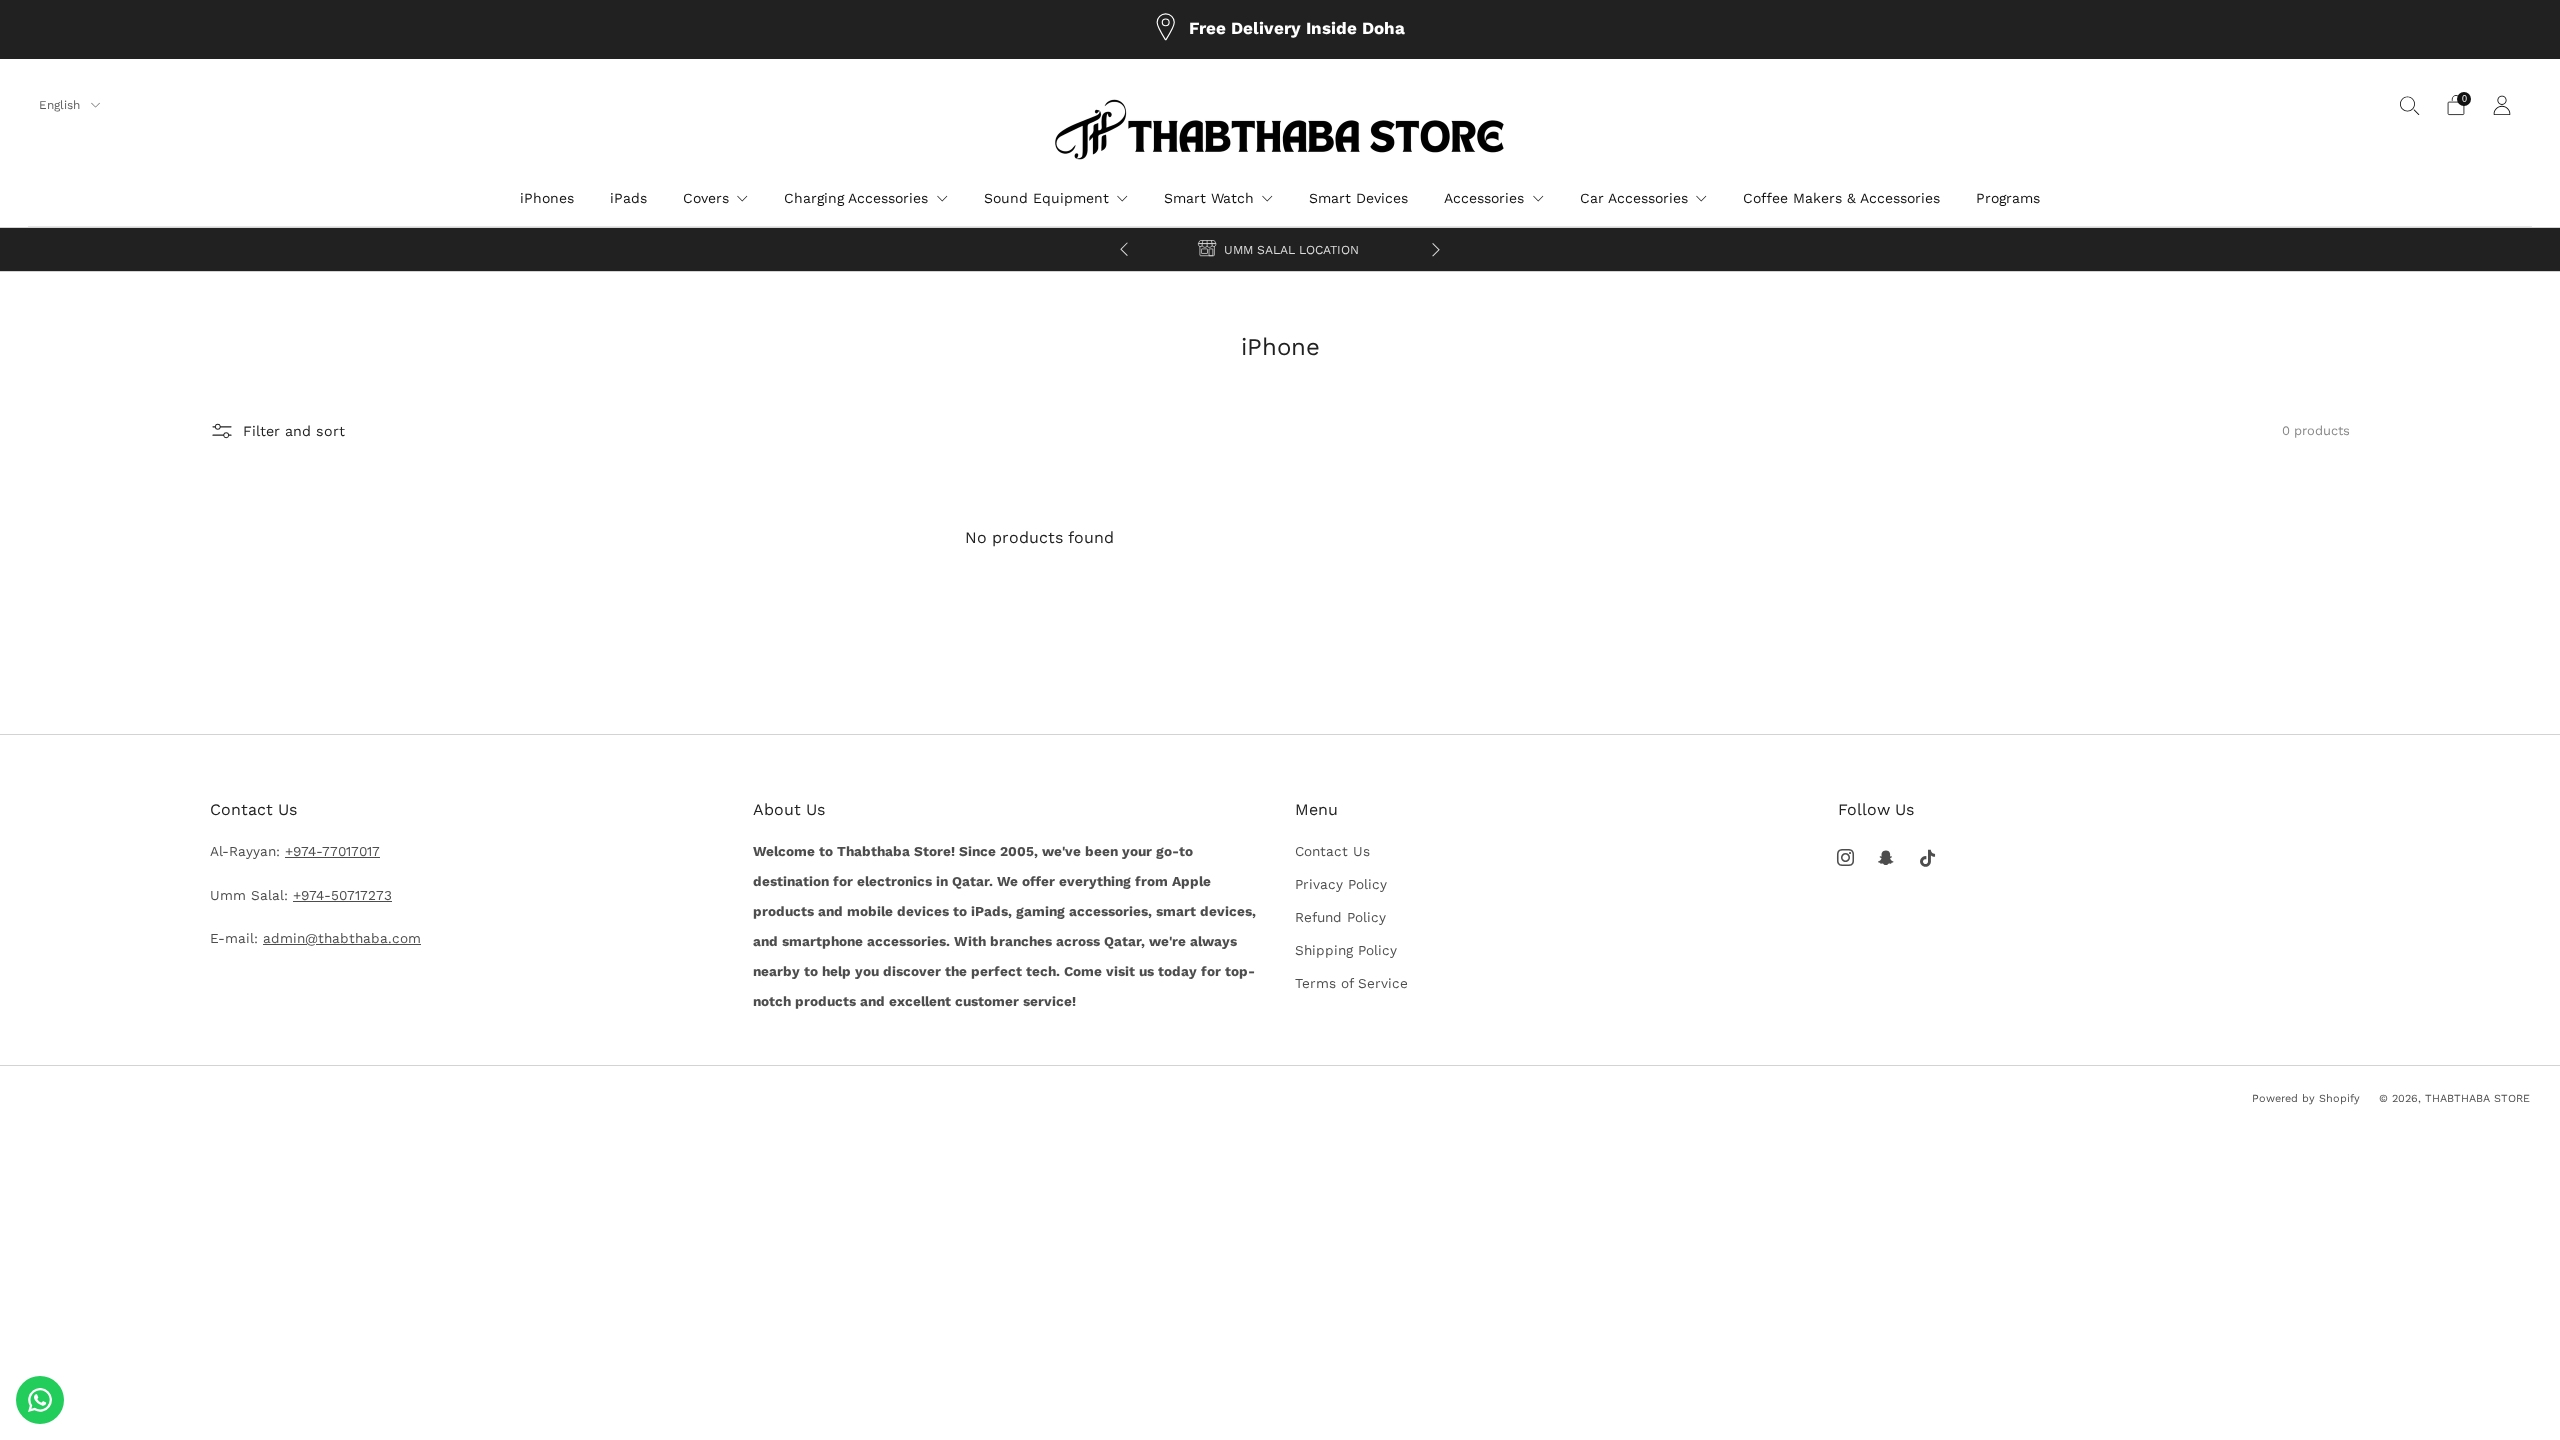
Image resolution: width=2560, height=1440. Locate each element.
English (61, 105)
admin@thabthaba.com (342, 938)
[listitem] (1280, 29)
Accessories (1484, 198)
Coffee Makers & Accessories (1841, 198)
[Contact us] (40, 1400)
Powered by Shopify (2306, 1098)
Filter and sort (294, 431)
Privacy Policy (1341, 884)
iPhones (547, 198)
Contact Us (1332, 851)
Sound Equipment (1046, 198)
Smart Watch (1209, 198)
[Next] (1436, 249)
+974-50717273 (342, 895)
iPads (628, 198)
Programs (2008, 198)
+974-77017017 (332, 851)
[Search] (2410, 105)
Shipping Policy (1346, 950)
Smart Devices (1358, 198)
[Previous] (1124, 249)
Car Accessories (1634, 198)
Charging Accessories (856, 198)
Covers (706, 198)
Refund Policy (1340, 917)
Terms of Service (1351, 983)
